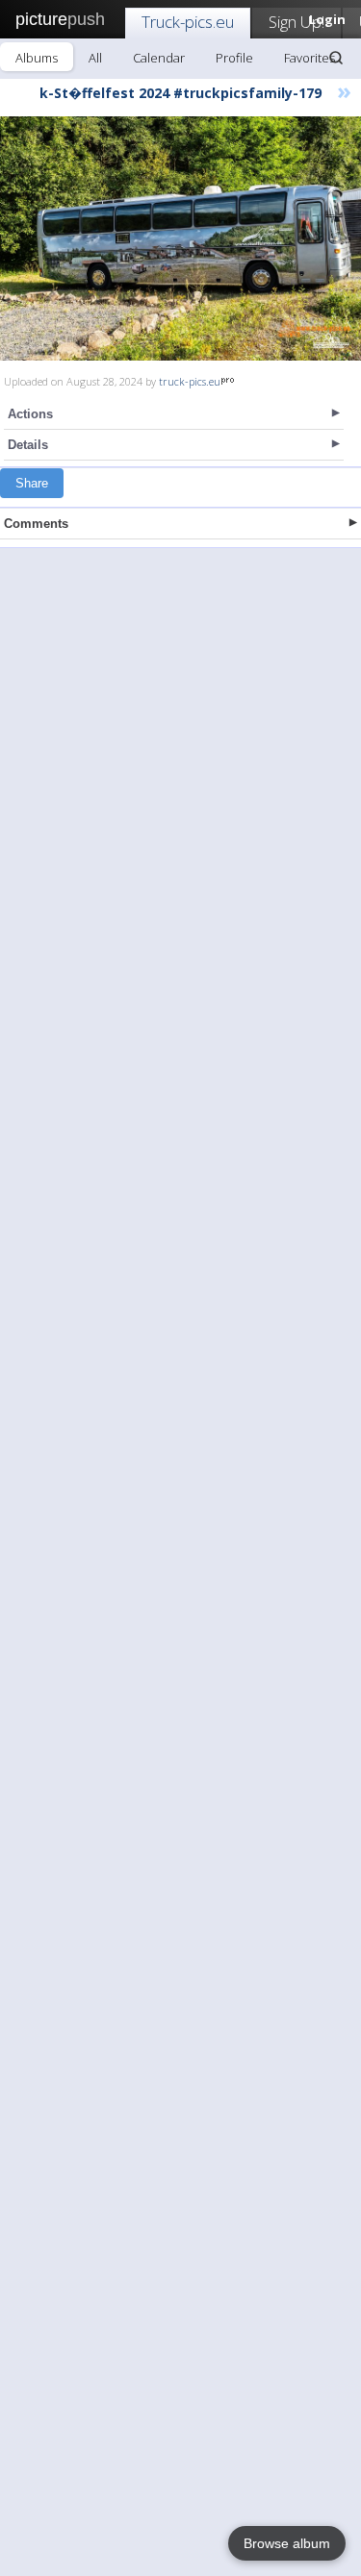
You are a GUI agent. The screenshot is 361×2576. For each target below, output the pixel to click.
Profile (234, 58)
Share (32, 483)
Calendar (159, 58)
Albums (37, 58)
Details (28, 445)
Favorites (309, 58)
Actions (30, 414)
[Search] (336, 58)
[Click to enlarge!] (180, 238)
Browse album (287, 2543)
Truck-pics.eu (188, 22)
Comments (36, 524)
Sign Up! (297, 22)
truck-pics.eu (190, 381)
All (95, 58)
